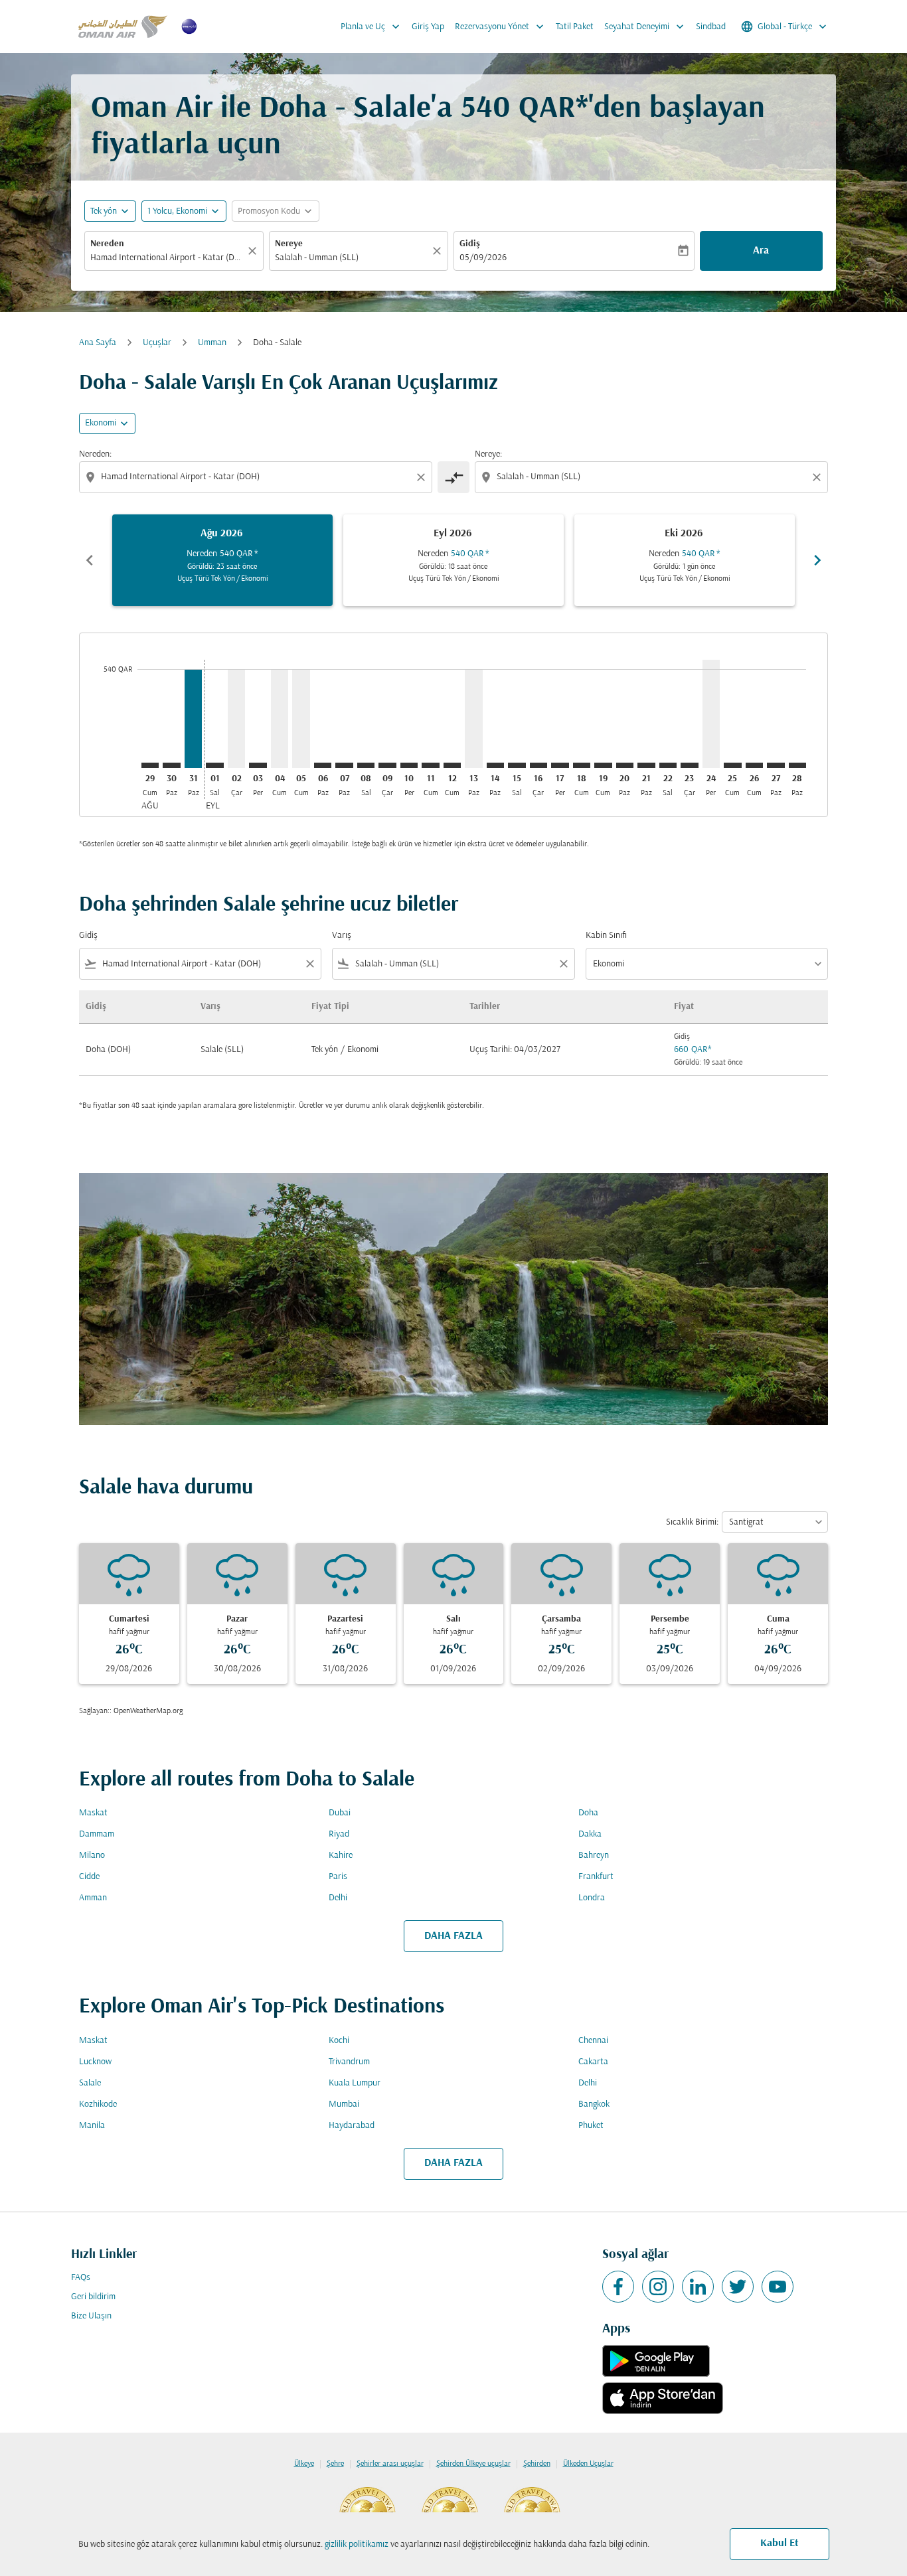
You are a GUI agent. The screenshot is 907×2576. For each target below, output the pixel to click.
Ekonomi (101, 423)
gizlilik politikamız (357, 2544)
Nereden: (95, 454)
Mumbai (344, 2104)
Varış (342, 936)
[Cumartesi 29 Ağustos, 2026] (150, 765)
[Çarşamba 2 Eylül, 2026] (236, 719)
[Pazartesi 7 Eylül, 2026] (344, 765)
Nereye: (488, 454)
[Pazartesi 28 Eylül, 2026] (797, 765)
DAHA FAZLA (453, 1936)
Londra (592, 1898)
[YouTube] (778, 2287)
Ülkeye (304, 2464)
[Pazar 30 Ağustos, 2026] (171, 765)
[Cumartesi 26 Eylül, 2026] (754, 765)
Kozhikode (98, 2104)
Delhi (338, 1898)
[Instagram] (658, 2287)
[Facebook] (618, 2287)
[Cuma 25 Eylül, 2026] (732, 765)
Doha (588, 1813)
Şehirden (537, 2464)
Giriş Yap (428, 27)
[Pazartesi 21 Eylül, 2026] (646, 765)
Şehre (335, 2464)
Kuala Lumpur (355, 2083)
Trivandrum (349, 2062)
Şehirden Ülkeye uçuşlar (473, 2464)
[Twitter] (738, 2287)
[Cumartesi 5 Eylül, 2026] (301, 719)
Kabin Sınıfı (606, 936)
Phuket (591, 2126)
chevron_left (90, 560)
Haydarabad (352, 2126)
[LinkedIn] (698, 2287)
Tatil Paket (575, 27)
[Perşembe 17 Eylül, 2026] (560, 765)
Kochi (339, 2041)
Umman (212, 343)
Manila (92, 2126)
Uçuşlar (157, 343)
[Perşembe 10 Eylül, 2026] (409, 765)
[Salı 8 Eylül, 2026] (366, 765)
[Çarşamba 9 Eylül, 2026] (387, 765)
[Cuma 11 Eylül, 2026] (430, 765)
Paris (338, 1877)
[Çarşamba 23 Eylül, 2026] (689, 765)
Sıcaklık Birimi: (692, 1522)
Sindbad (711, 27)
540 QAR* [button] (525, 109)
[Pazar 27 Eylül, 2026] (776, 765)
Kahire (341, 1856)
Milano (92, 1856)
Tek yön (104, 211)
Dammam (97, 1834)
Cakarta (593, 2062)
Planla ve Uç (371, 27)
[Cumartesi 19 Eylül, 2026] (603, 765)
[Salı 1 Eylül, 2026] (214, 765)
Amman (93, 1898)
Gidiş (470, 244)
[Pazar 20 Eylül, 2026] (625, 765)
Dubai (340, 1813)
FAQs (81, 2278)
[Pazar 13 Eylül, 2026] (473, 719)
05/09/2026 (483, 258)
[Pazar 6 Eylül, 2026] (323, 765)
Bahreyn (594, 1856)
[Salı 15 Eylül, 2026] (517, 765)
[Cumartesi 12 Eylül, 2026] (452, 765)
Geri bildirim (93, 2297)
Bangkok (594, 2104)
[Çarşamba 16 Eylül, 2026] (538, 765)
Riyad (339, 1834)
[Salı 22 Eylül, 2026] (668, 765)
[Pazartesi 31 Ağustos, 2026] (193, 719)
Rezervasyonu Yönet (501, 27)
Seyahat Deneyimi (645, 27)
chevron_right (817, 560)
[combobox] (167, 258)
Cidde (89, 1877)
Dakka (590, 1834)
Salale (90, 2083)
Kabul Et (780, 2543)
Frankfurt (596, 1877)
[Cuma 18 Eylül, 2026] (582, 765)
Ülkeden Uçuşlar (588, 2464)
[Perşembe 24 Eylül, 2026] (711, 714)
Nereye (289, 244)
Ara (761, 251)
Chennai (593, 2041)
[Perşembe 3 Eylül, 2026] (258, 765)
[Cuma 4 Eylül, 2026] (280, 719)
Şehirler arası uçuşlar (390, 2464)
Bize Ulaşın (91, 2316)
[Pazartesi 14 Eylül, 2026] (495, 765)
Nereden (107, 244)
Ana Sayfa (98, 343)
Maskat (93, 1813)
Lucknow (95, 2062)
